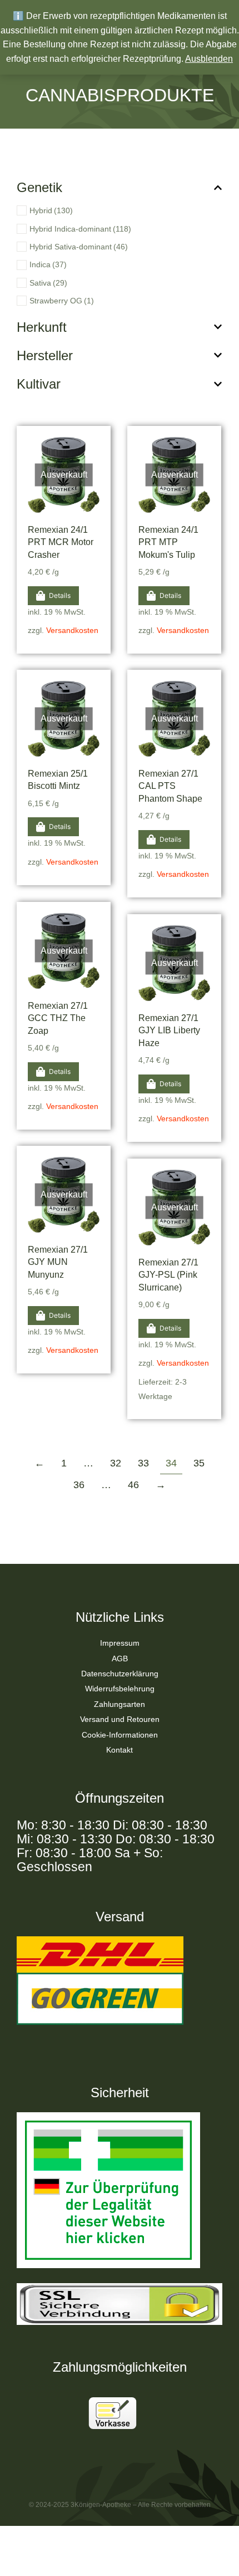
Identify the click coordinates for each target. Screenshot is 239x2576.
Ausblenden (209, 59)
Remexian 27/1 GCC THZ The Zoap (58, 1018)
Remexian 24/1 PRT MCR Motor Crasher (61, 542)
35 (199, 1463)
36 (79, 1485)
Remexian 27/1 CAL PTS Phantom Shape (170, 786)
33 (143, 1463)
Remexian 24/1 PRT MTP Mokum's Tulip (168, 542)
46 (133, 1485)
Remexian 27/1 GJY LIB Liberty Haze (169, 1031)
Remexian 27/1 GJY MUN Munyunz (58, 1262)
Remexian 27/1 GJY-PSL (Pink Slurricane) (168, 1275)
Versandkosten (72, 630)
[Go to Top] (216, 2553)
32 (116, 1463)
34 (171, 1463)
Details (60, 595)
